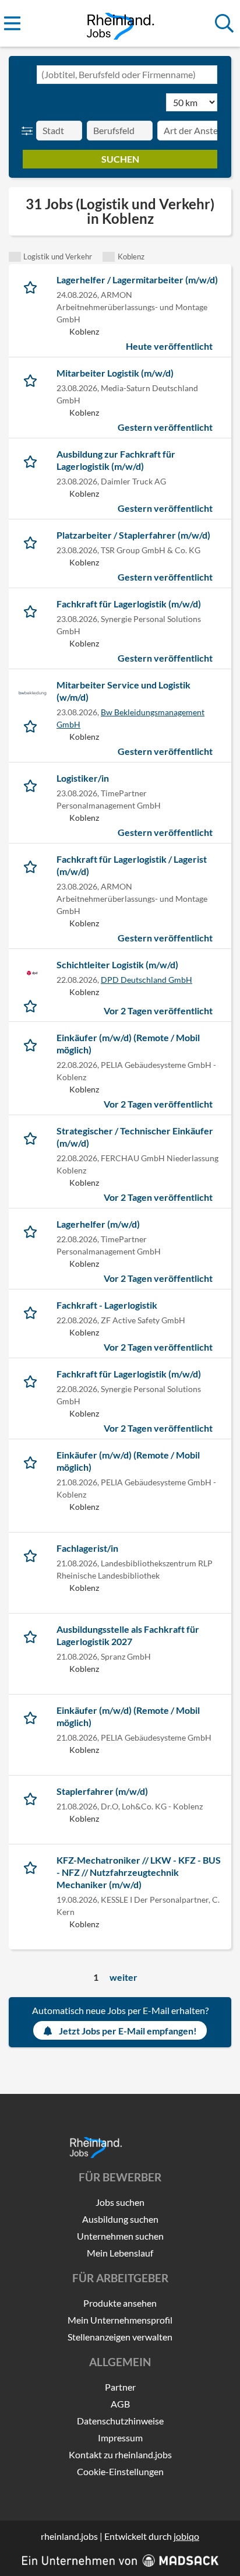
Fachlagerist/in (87, 1548)
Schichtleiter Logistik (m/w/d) (117, 964)
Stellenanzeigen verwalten (120, 2337)
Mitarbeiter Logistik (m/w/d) (115, 373)
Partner (120, 2387)
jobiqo (186, 2536)
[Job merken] (33, 286)
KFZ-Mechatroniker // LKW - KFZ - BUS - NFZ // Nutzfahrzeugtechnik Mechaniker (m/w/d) (139, 1872)
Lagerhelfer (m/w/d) (98, 1224)
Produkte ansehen (120, 2303)
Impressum (120, 2438)
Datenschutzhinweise (120, 2421)
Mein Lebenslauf (120, 2253)
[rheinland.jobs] (120, 24)
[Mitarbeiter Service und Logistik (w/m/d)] (33, 693)
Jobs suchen (120, 2202)
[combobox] (127, 75)
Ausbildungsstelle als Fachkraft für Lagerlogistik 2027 (128, 1635)
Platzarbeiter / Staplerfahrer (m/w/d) (133, 535)
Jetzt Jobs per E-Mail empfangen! (128, 2031)
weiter (123, 1977)
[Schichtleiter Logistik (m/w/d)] (33, 973)
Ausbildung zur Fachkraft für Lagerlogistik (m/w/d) (116, 460)
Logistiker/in (83, 778)
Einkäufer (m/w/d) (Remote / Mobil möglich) (128, 1043)
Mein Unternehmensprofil (120, 2320)
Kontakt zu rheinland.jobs (120, 2454)
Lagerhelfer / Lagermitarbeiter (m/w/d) (137, 280)
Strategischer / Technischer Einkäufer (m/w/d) (135, 1137)
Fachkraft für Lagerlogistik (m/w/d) (129, 604)
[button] (29, 131)
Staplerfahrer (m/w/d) (102, 1791)
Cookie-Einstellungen (120, 2471)
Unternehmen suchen (120, 2236)
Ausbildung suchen (120, 2219)
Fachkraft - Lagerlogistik (107, 1305)
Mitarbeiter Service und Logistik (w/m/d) (123, 691)
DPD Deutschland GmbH (147, 980)
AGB (120, 2404)
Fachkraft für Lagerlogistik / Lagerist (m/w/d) (132, 865)
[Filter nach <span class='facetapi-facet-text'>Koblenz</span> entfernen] (109, 257)
